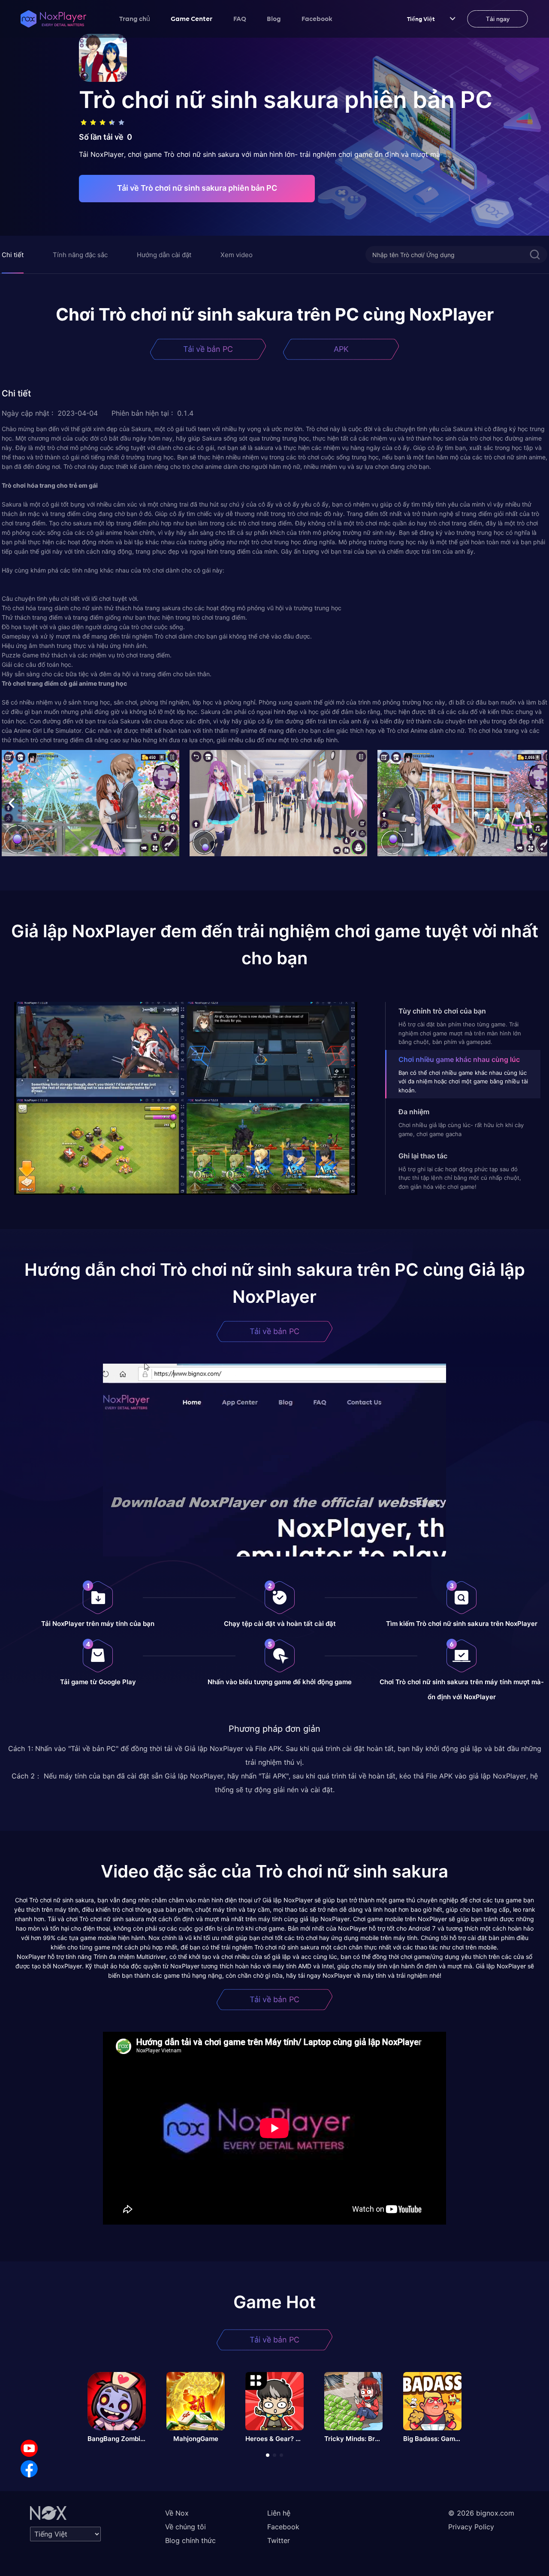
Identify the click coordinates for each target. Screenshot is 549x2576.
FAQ (240, 18)
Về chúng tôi (186, 2527)
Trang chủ (135, 18)
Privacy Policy (471, 2527)
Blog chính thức (190, 2540)
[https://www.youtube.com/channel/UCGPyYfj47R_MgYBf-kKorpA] (29, 2448)
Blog (274, 18)
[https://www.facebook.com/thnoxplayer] (29, 2469)
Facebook (317, 18)
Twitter (279, 2540)
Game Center (192, 18)
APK (341, 349)
